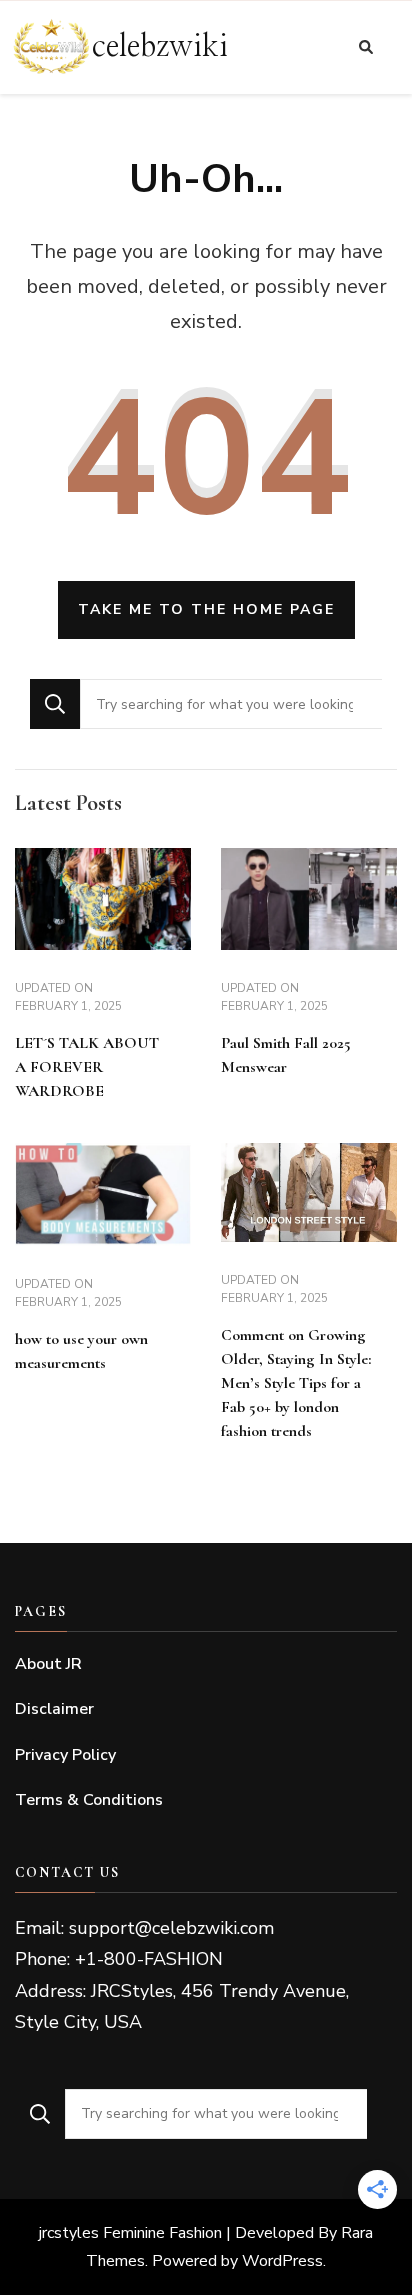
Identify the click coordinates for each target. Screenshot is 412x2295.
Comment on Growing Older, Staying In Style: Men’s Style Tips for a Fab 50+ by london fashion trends (296, 1383)
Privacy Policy (65, 1755)
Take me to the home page (206, 609)
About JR (48, 1664)
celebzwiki (160, 47)
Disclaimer (54, 1709)
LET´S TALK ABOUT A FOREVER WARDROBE (87, 1067)
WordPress (282, 2261)
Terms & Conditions (89, 1800)
